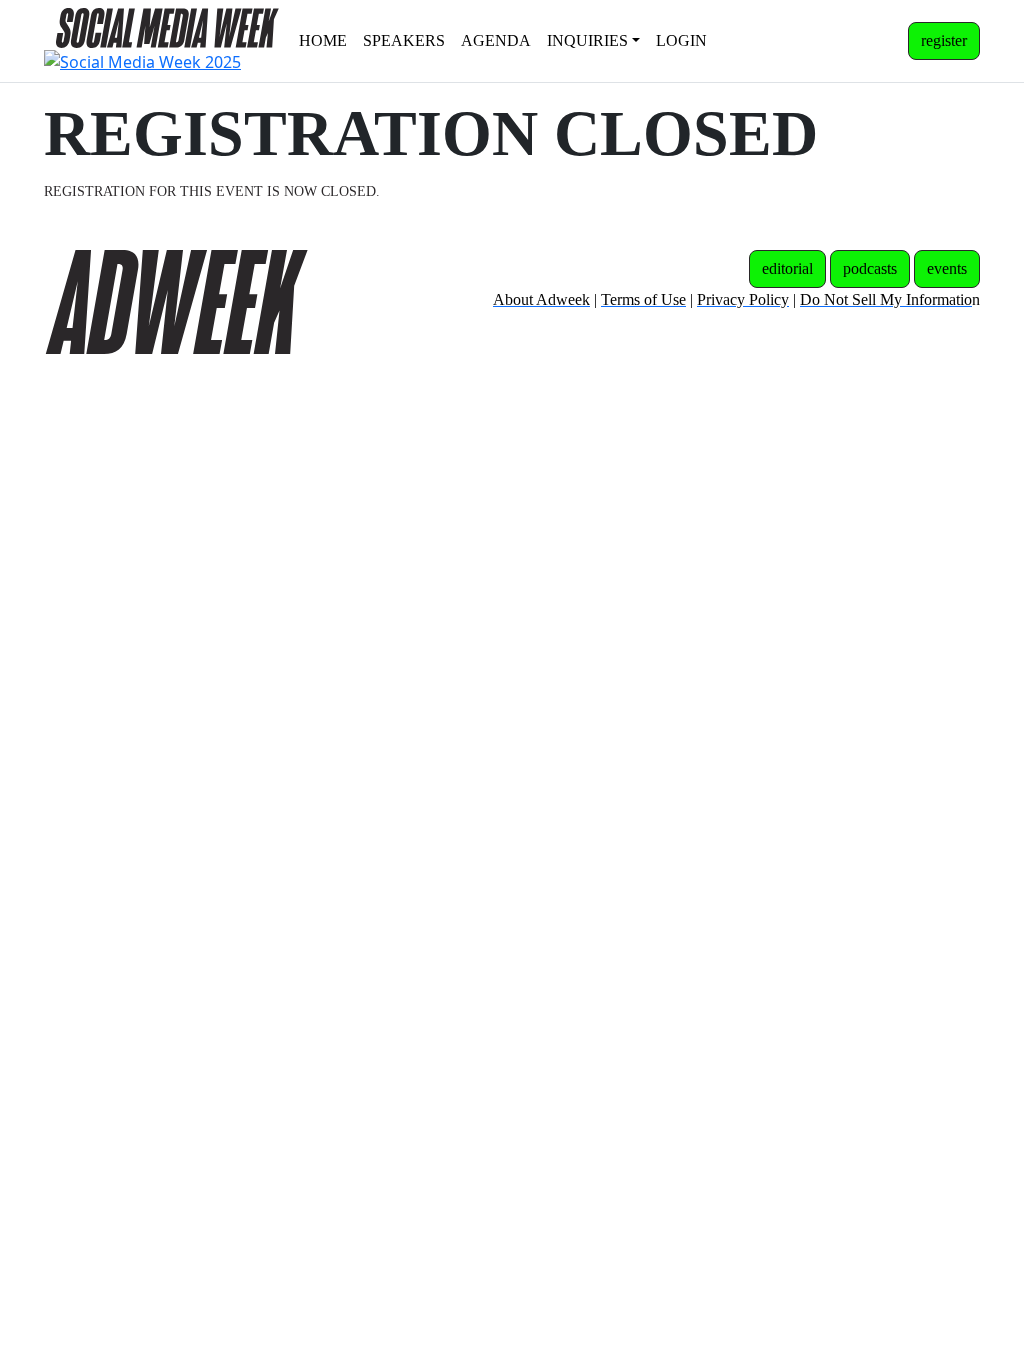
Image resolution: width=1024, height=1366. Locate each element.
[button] (944, 41)
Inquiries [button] (587, 40)
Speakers (404, 40)
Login (681, 40)
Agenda (496, 40)
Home (323, 40)
